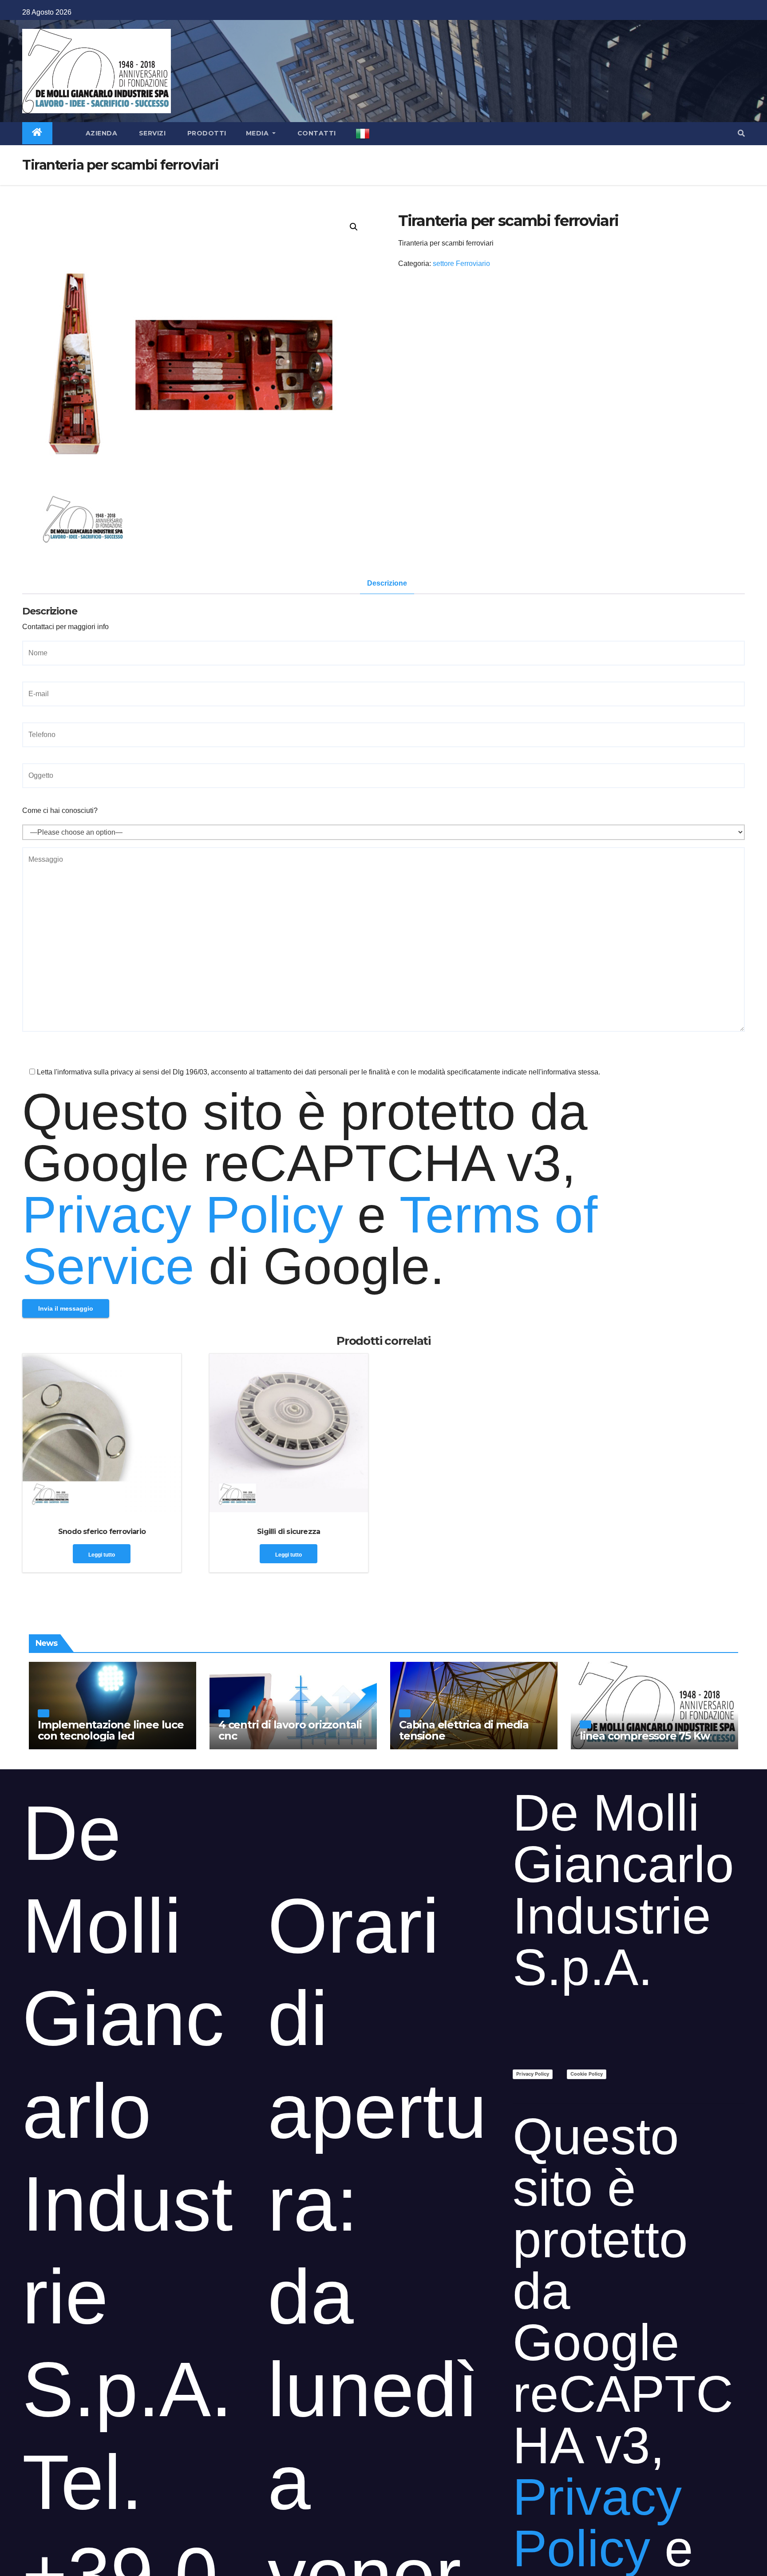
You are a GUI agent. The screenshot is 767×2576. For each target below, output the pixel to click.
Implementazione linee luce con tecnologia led (111, 1730)
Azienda (100, 133)
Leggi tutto (102, 1555)
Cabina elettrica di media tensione (464, 1730)
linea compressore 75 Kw (644, 1736)
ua (43, 1713)
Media (258, 133)
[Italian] (363, 134)
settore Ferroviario (461, 264)
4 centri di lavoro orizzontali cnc (290, 1730)
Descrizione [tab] (387, 583)
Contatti (316, 133)
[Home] (37, 133)
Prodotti (206, 133)
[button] (741, 133)
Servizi (151, 133)
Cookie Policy (587, 2074)
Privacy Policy (183, 1215)
